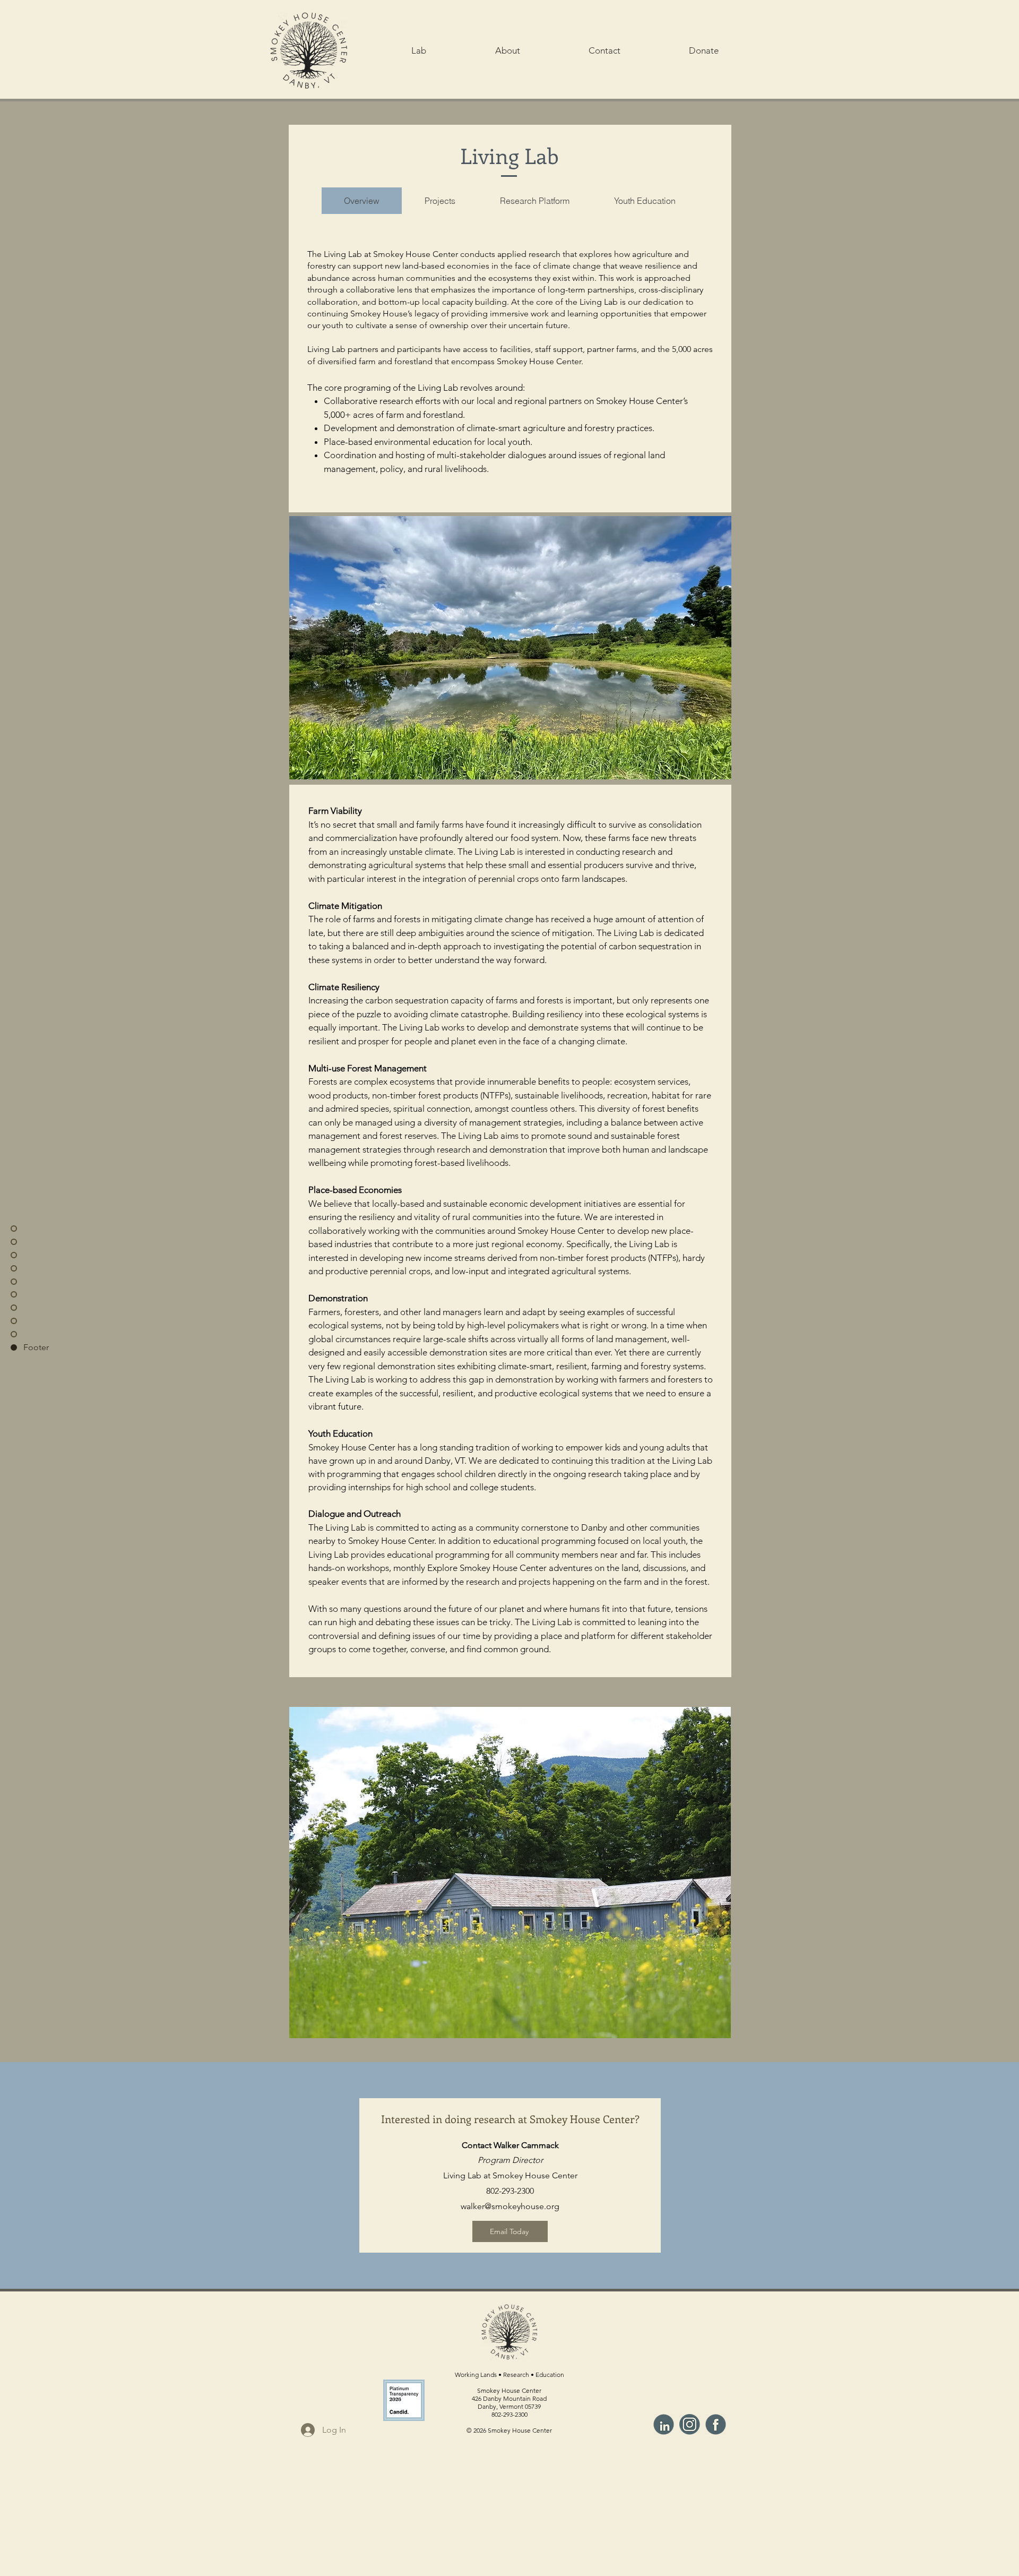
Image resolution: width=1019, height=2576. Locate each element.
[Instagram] (690, 2424)
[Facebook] (716, 2424)
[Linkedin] (664, 2424)
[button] (419, 50)
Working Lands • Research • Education (509, 2375)
